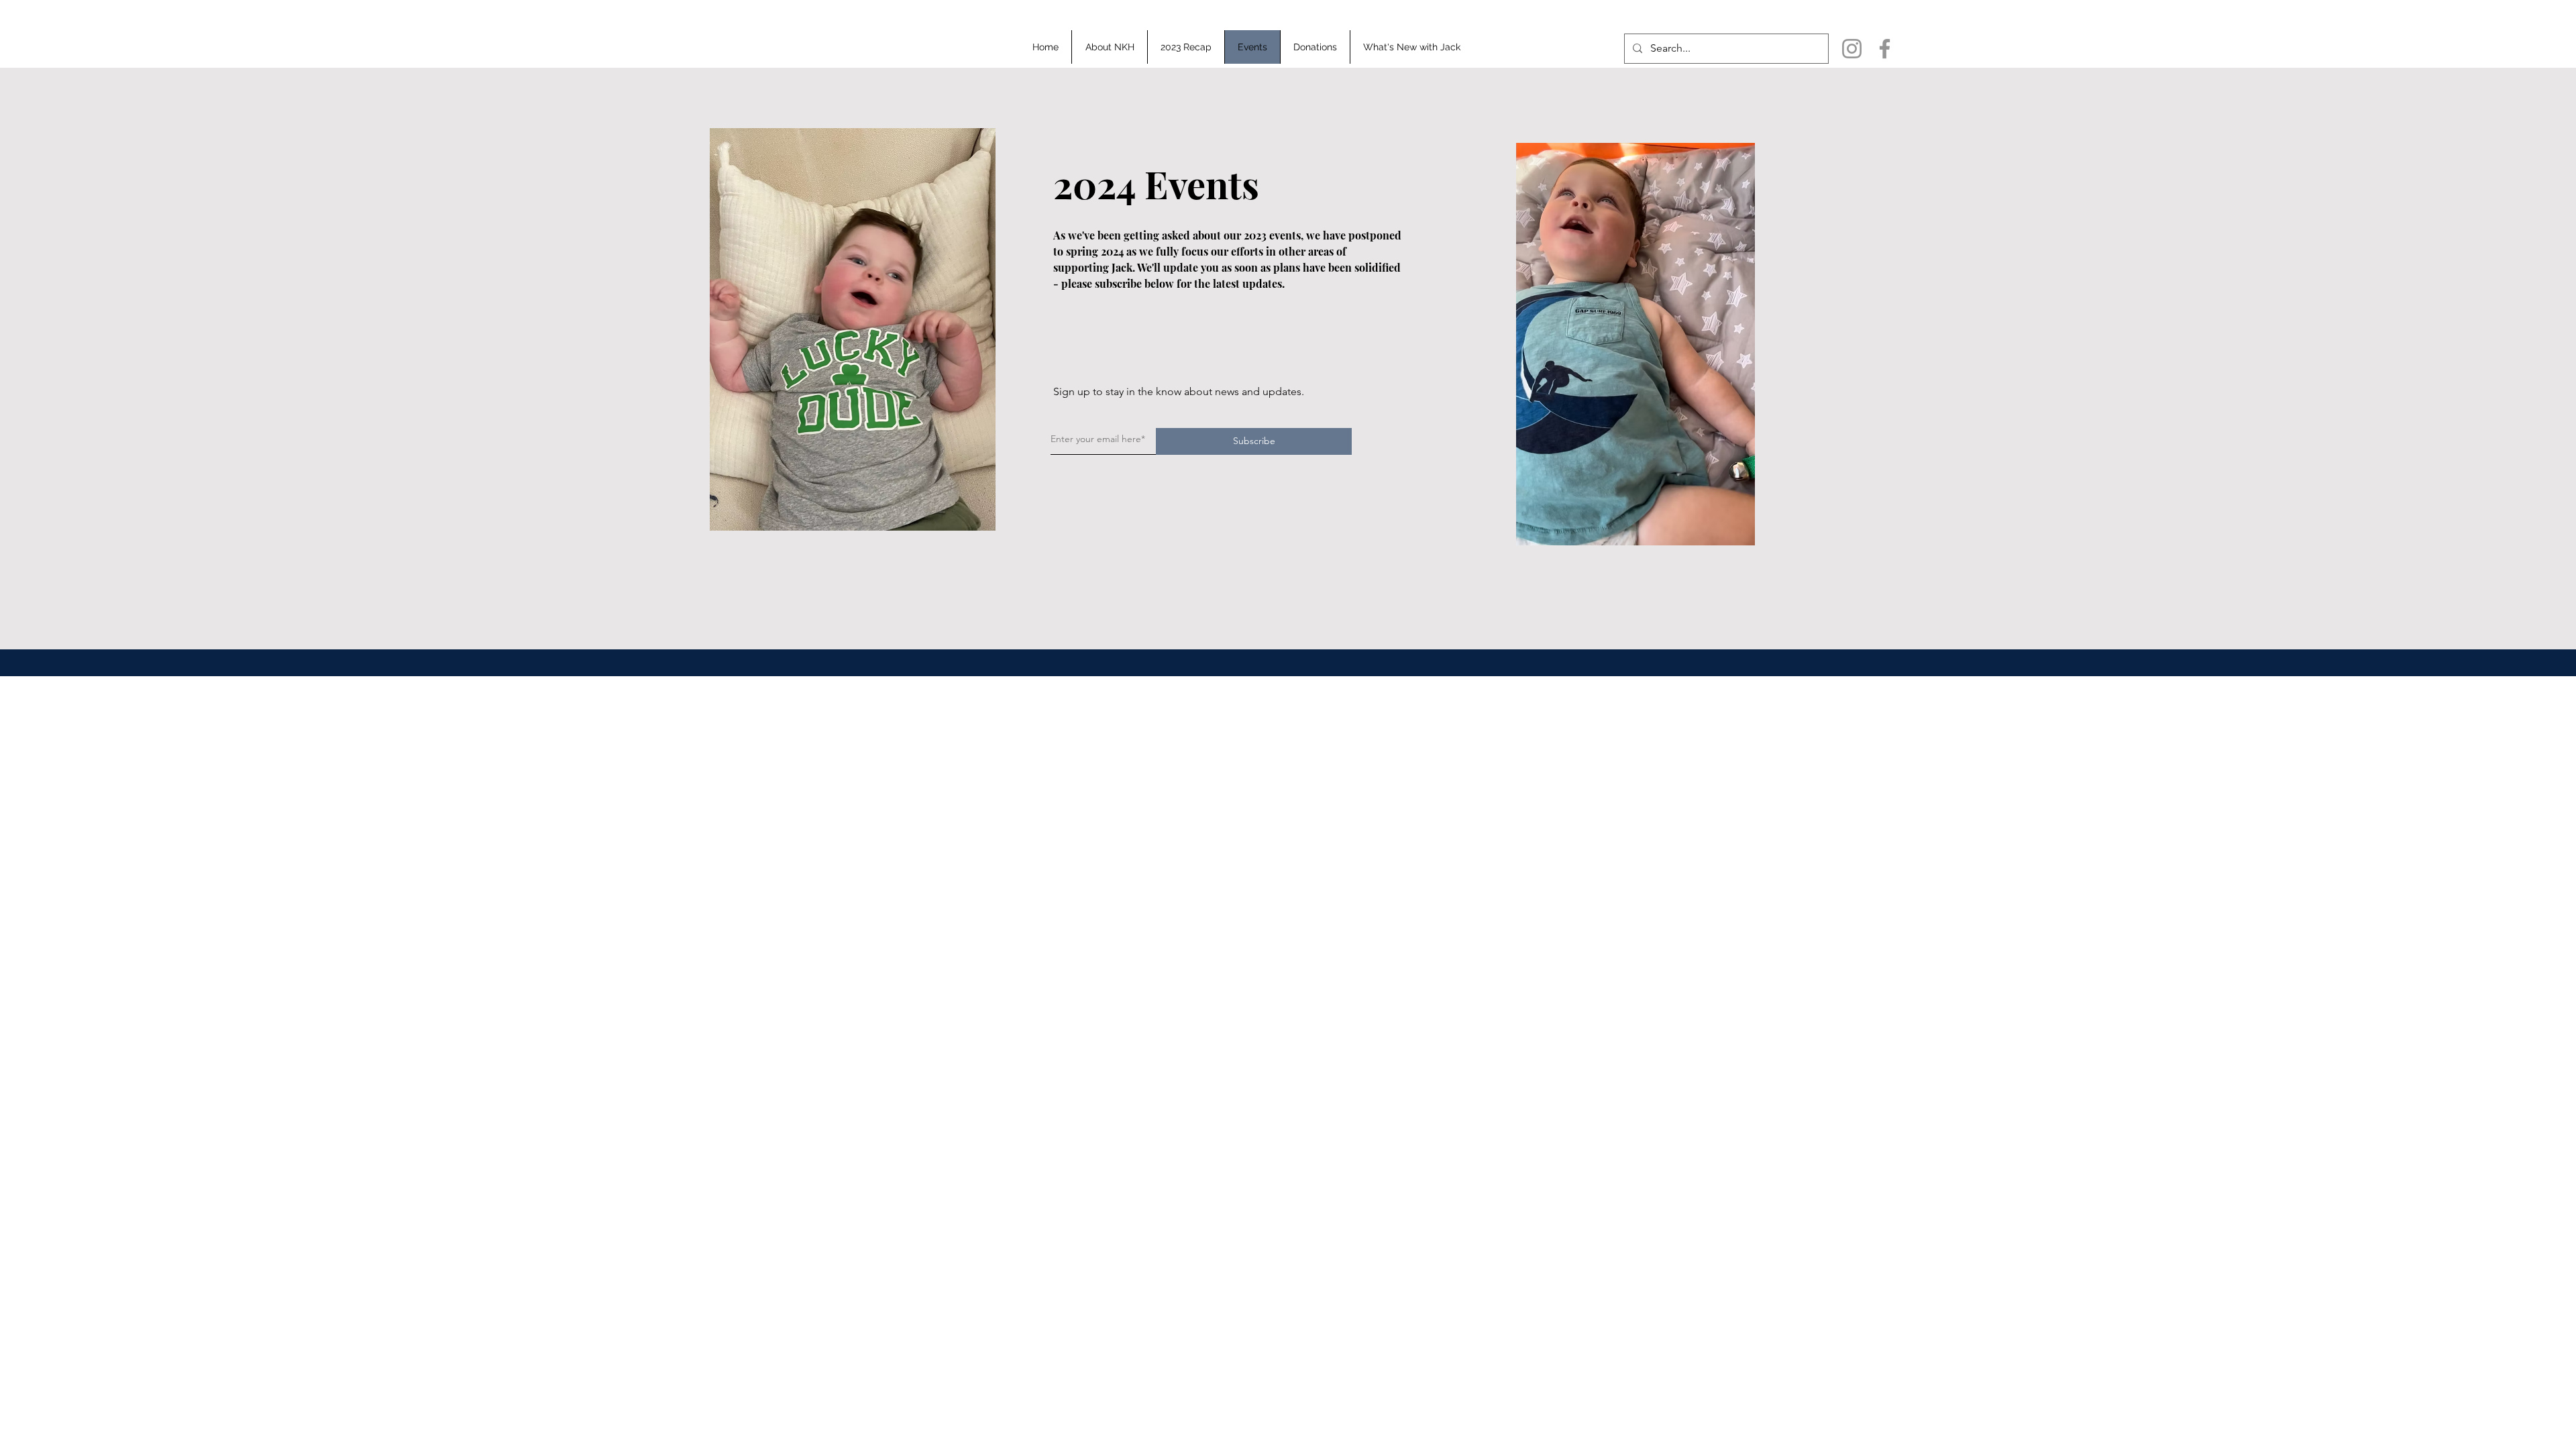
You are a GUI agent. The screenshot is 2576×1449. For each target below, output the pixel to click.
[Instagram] (1852, 49)
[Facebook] (1885, 49)
